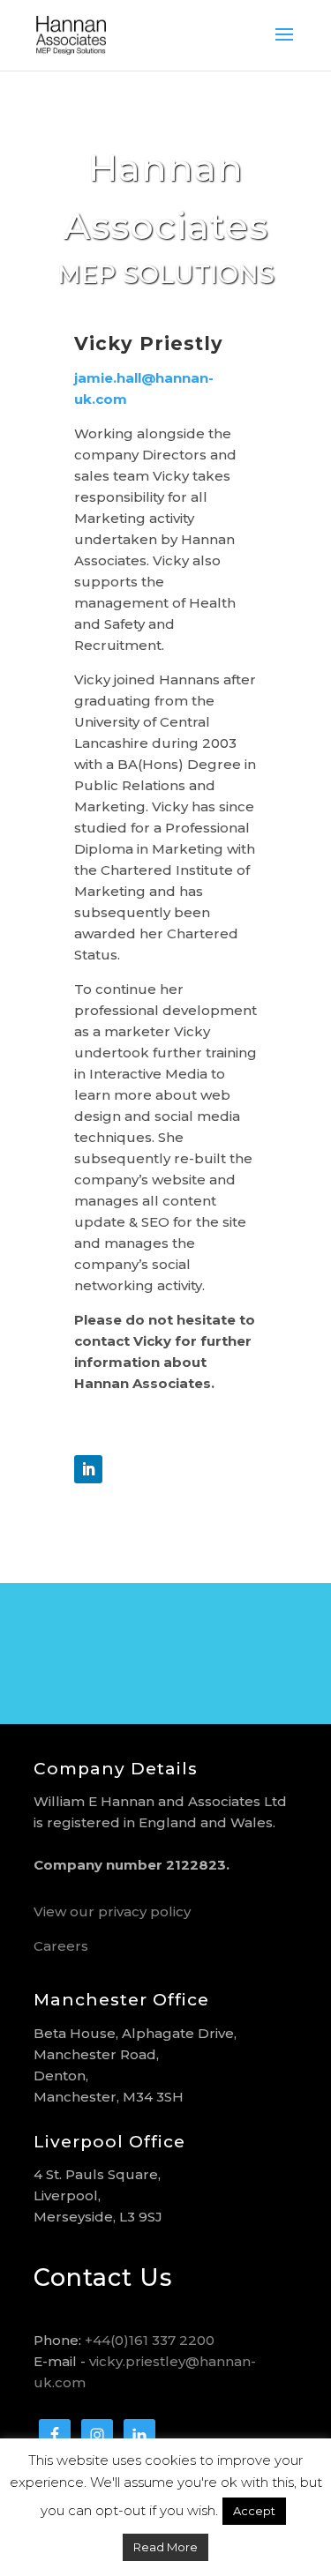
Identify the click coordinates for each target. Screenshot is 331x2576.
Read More (165, 2547)
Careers (61, 1946)
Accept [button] (254, 2511)
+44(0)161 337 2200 (150, 2340)
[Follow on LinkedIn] (88, 1469)
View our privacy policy (112, 1911)
